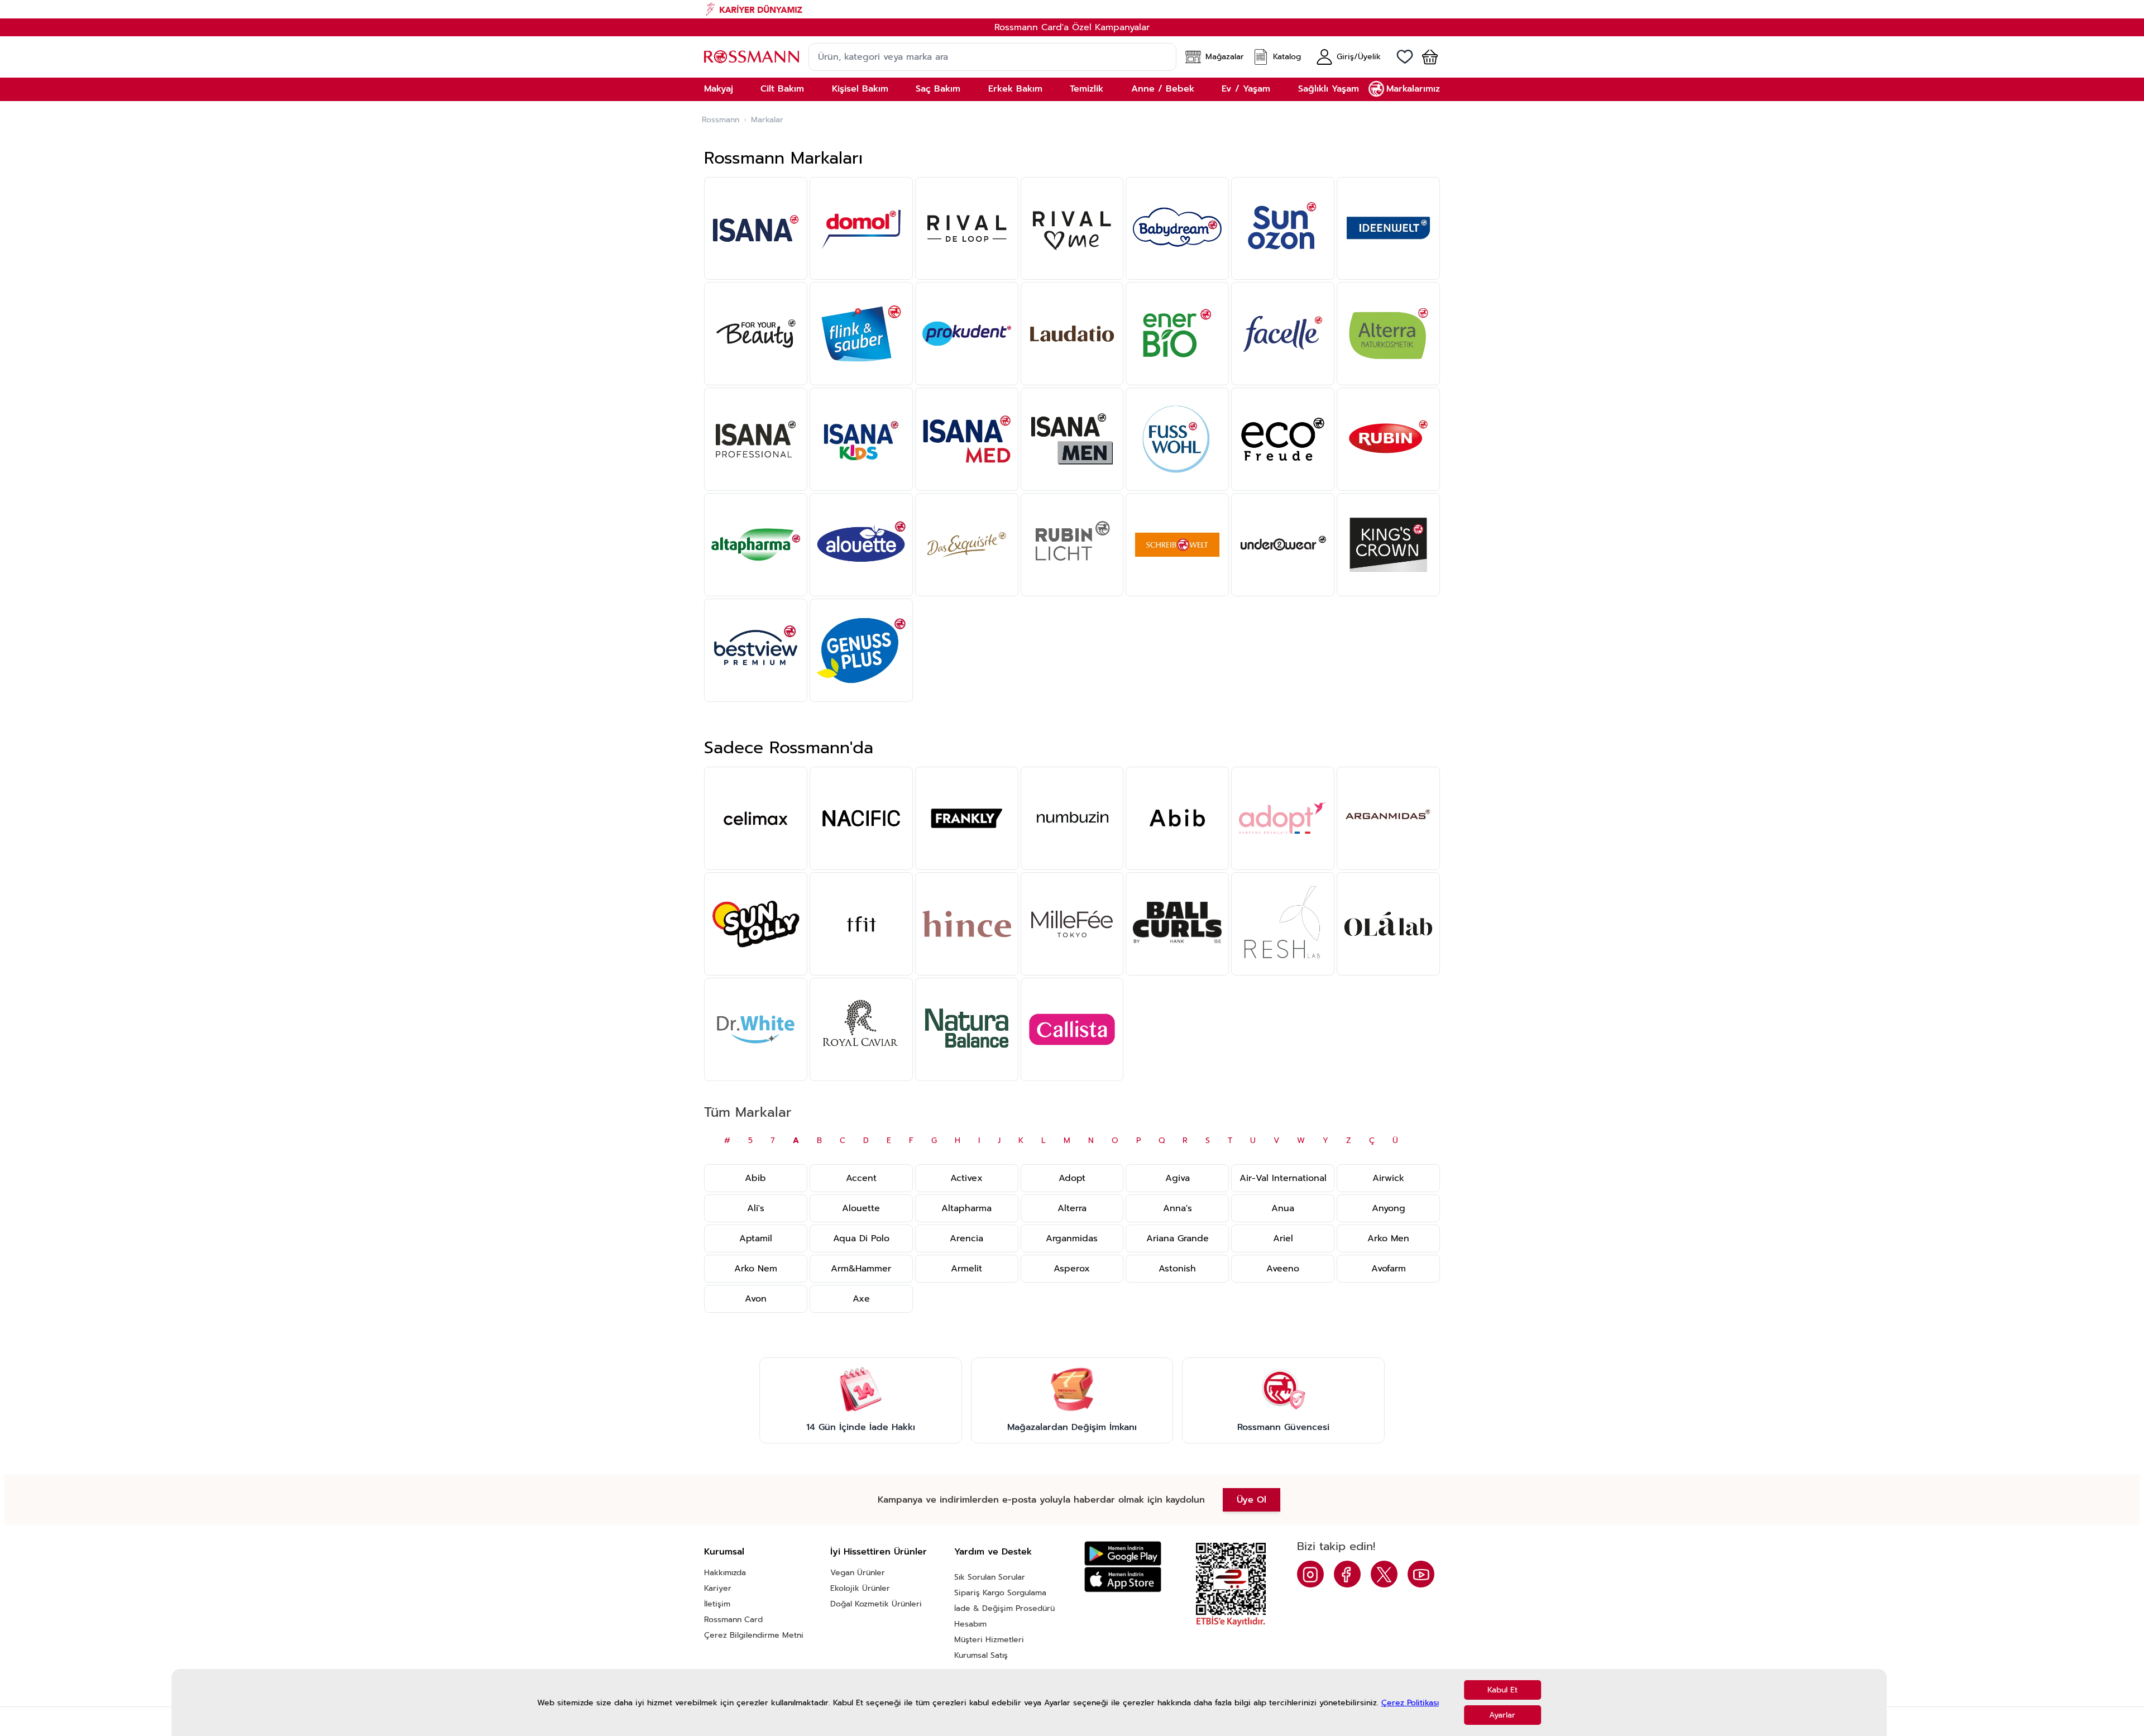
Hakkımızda (725, 1573)
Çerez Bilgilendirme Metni (754, 1635)
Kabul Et (1502, 1690)
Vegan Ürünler (858, 1573)
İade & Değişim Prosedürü (1004, 1608)
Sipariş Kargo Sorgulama (1000, 1593)
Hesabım (970, 1624)
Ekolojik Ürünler (860, 1588)
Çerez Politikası (1410, 1703)
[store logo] (752, 57)
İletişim (717, 1604)
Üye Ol (1252, 1500)
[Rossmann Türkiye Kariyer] (1072, 9)
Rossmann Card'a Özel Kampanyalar (1072, 27)
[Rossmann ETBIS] (1231, 1585)
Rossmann (721, 120)
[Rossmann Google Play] (1123, 1554)
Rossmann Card (733, 1620)
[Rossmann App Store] (1123, 1579)
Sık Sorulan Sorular (990, 1577)
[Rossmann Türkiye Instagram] (1310, 1574)
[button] (1425, 57)
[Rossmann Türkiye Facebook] (1347, 1574)
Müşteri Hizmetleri (989, 1640)
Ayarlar (1502, 1715)
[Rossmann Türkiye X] (1384, 1574)
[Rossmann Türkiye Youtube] (1421, 1574)
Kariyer (718, 1588)
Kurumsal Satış (981, 1655)
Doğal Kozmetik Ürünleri (876, 1604)
